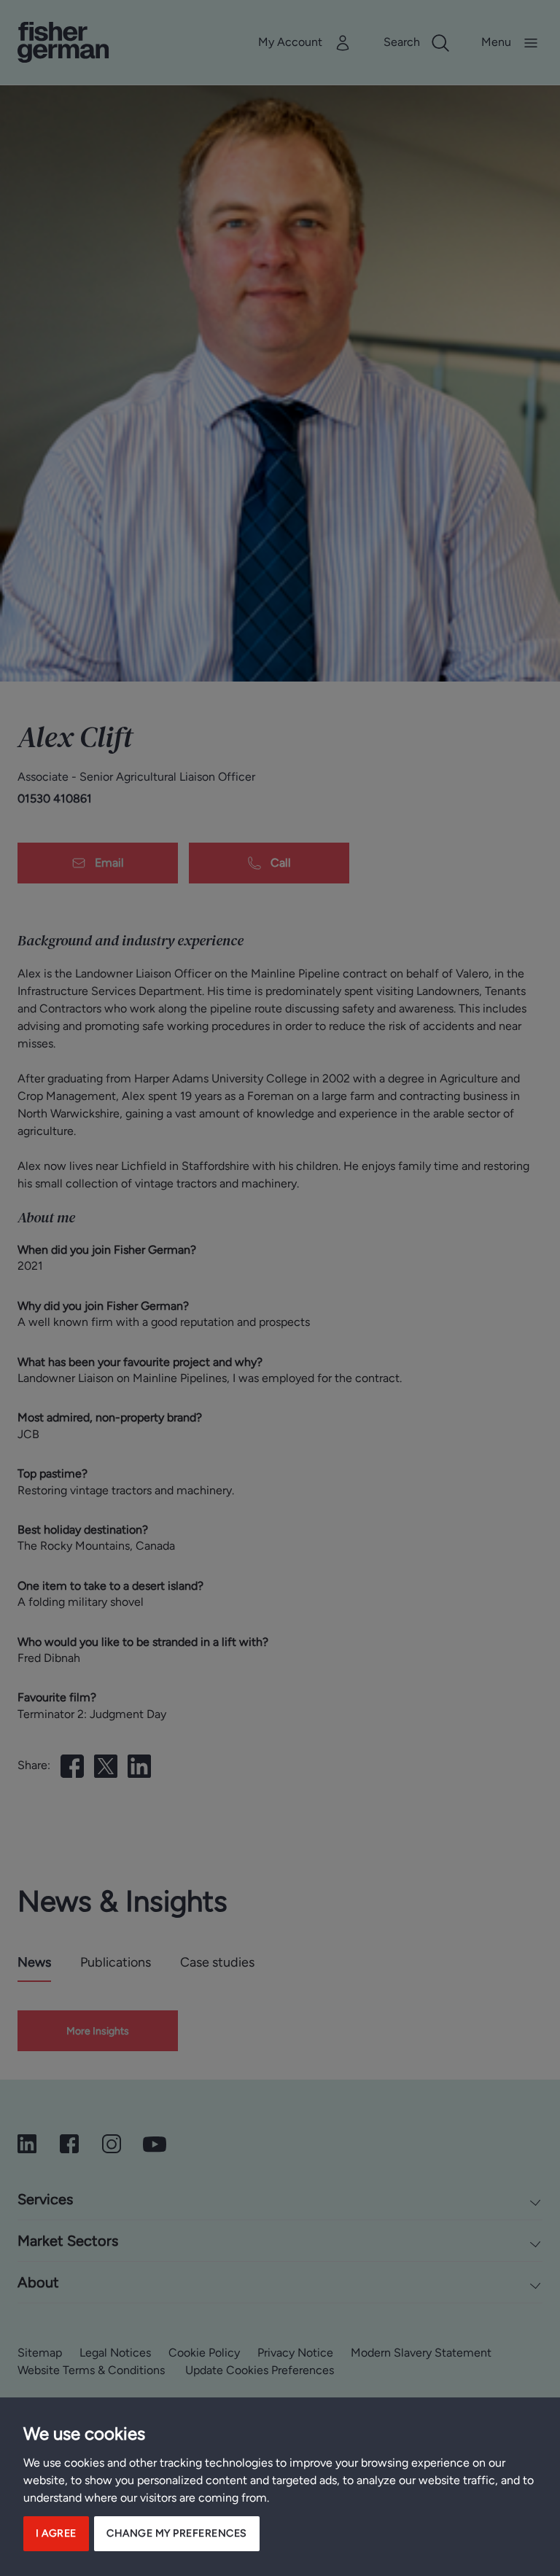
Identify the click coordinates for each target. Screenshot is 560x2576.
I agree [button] (56, 2533)
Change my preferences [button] (177, 2533)
